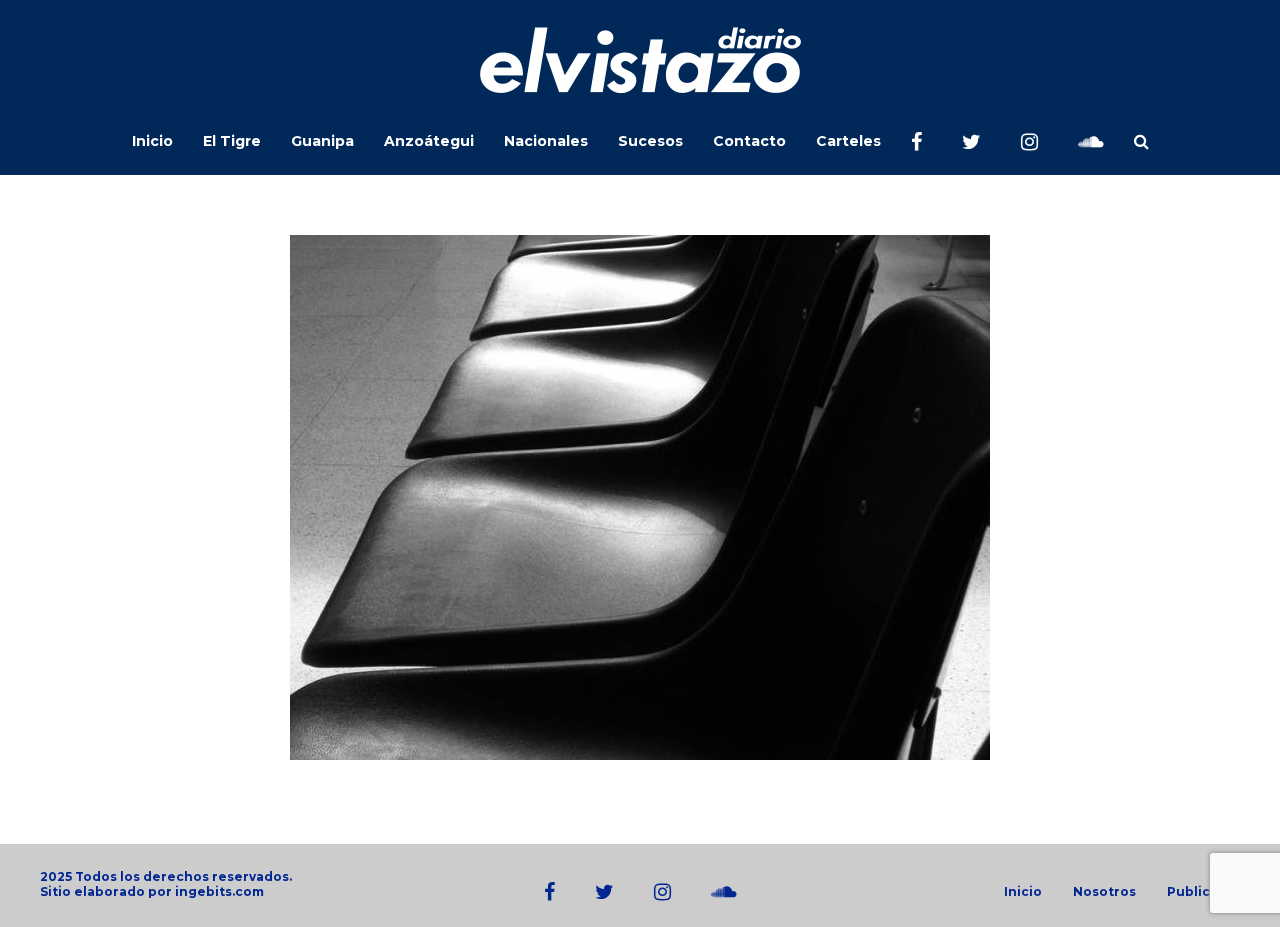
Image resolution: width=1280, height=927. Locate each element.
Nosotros (1104, 892)
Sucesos (650, 141)
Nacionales (546, 141)
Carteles (848, 141)
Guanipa (322, 141)
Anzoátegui (429, 141)
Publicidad (1203, 892)
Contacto (749, 141)
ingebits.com (219, 891)
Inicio (152, 141)
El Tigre (232, 141)
